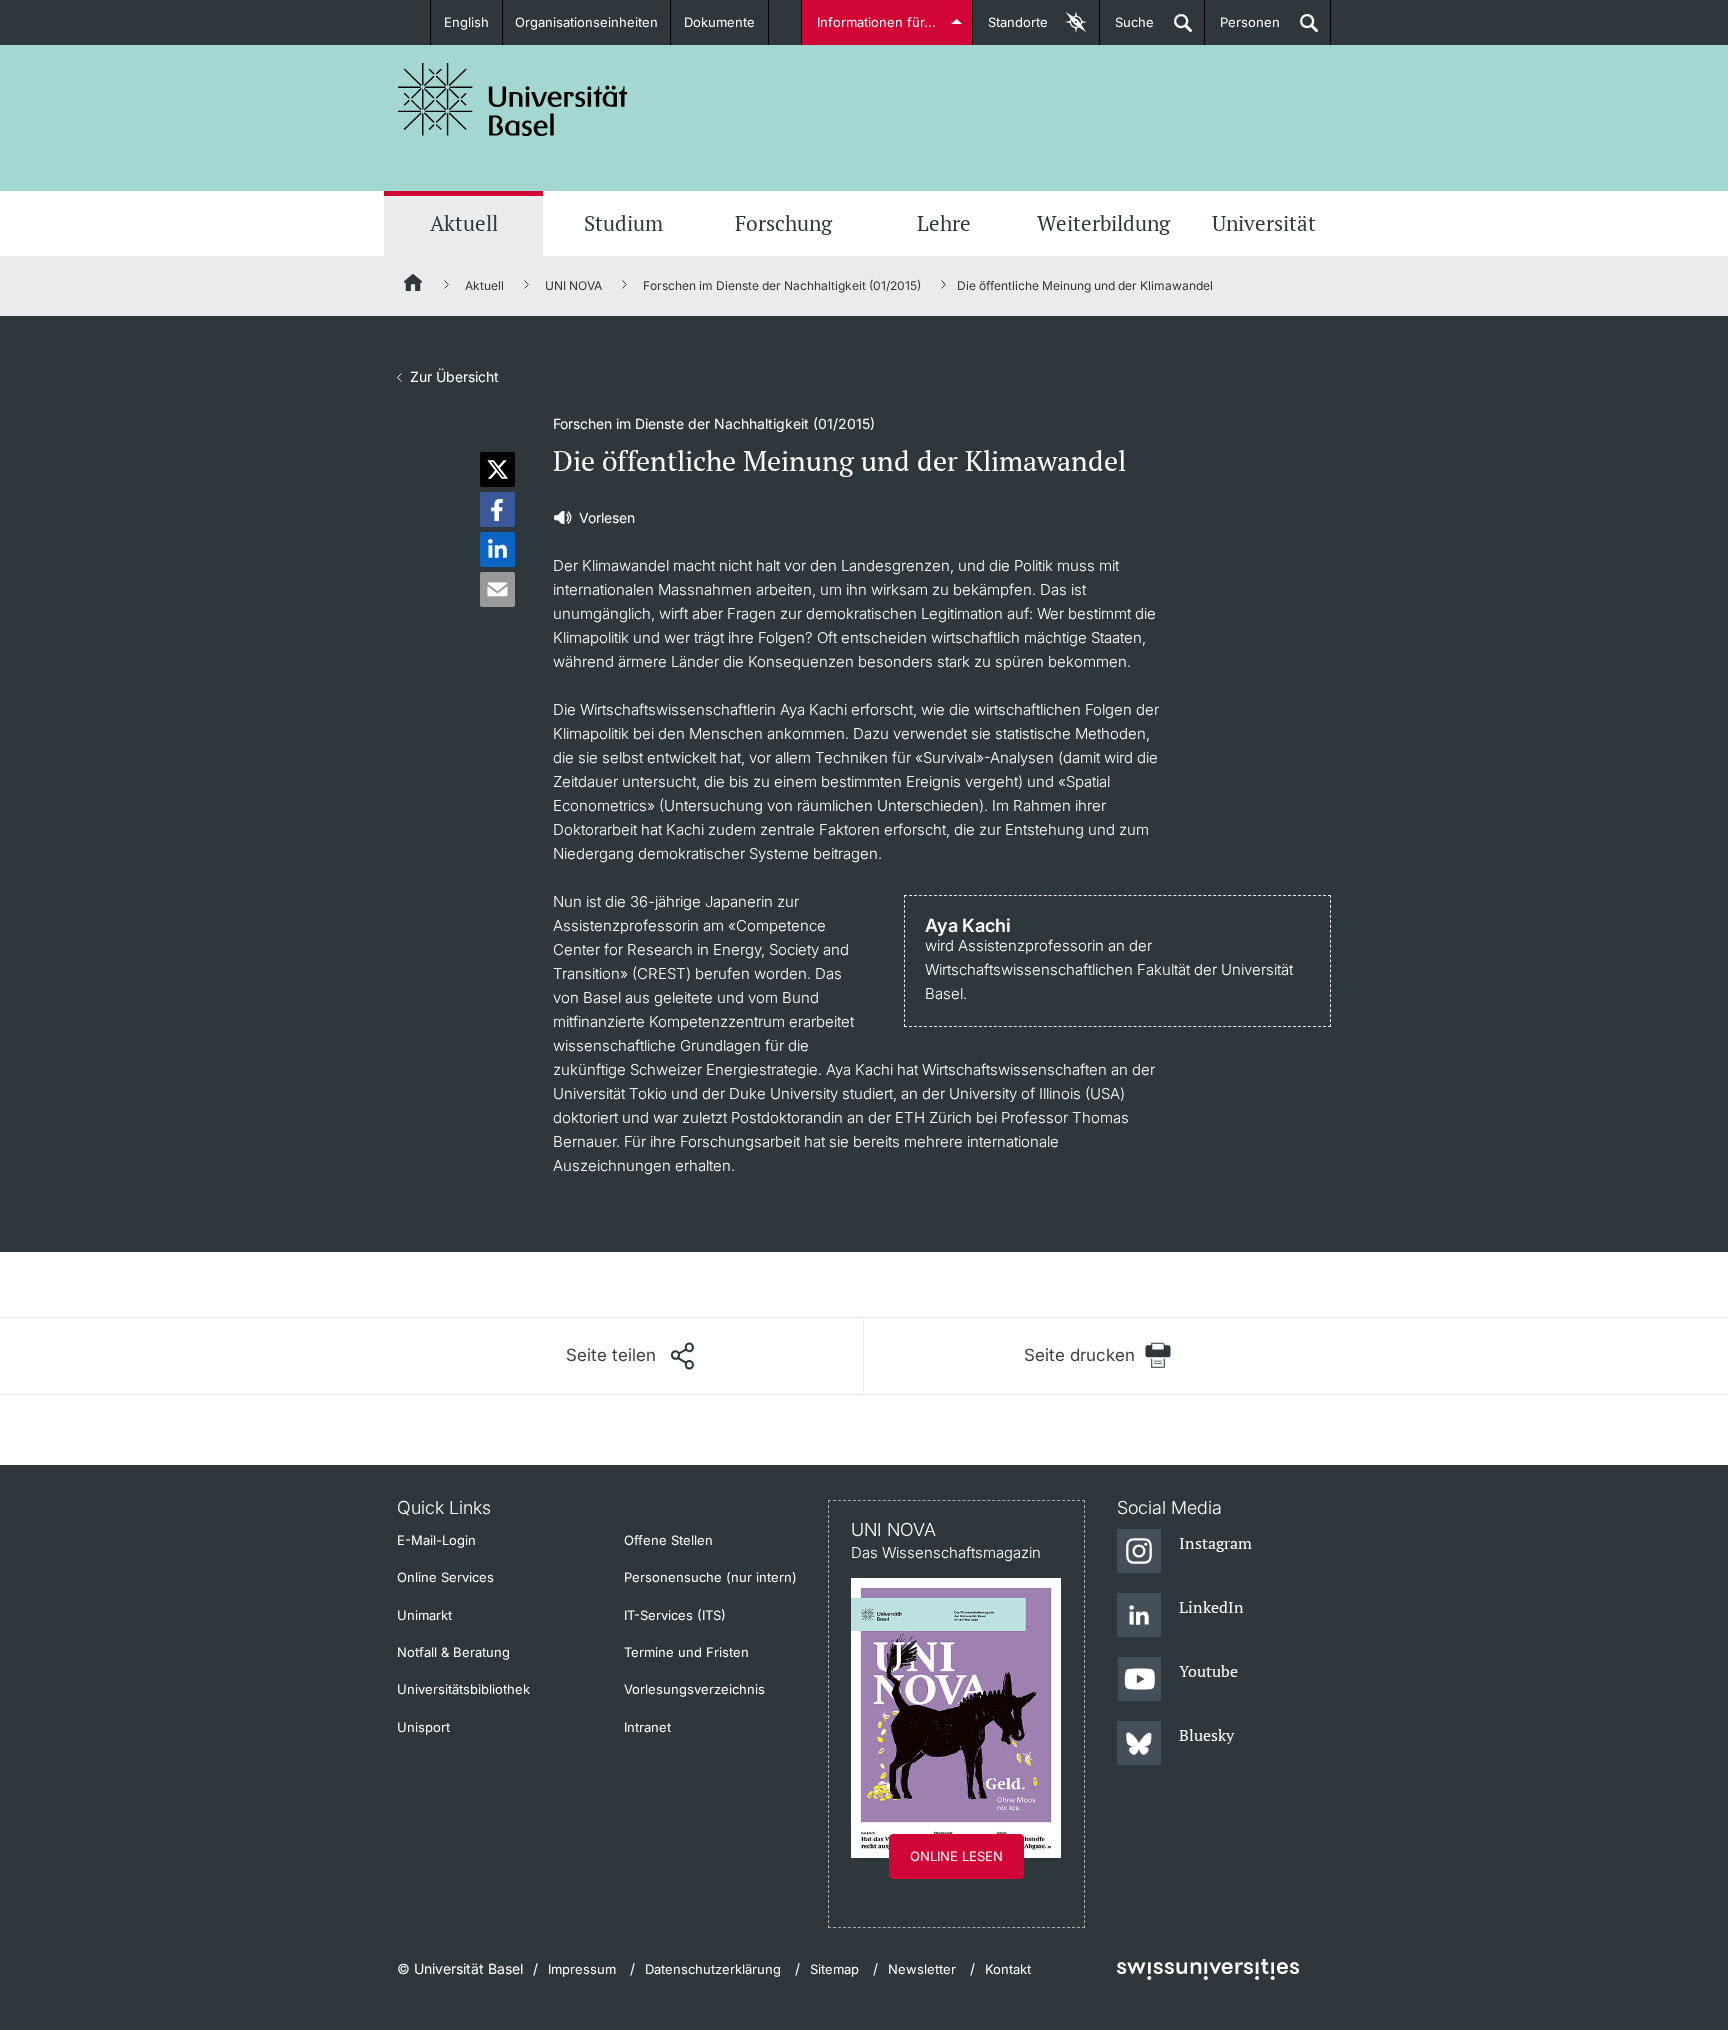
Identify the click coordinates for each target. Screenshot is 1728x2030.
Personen (1242, 29)
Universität (1264, 223)
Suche (1127, 29)
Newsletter (922, 1969)
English (466, 22)
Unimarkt (424, 1615)
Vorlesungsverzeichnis (694, 1689)
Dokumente (719, 22)
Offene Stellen (668, 1540)
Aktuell (464, 223)
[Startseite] (414, 286)
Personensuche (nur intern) (710, 1577)
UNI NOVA (573, 285)
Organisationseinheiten (586, 22)
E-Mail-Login (436, 1540)
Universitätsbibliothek (463, 1689)
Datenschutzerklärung (713, 1969)
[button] (497, 469)
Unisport (423, 1727)
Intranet (647, 1727)
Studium (623, 223)
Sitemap (834, 1969)
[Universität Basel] (513, 99)
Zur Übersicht (454, 376)
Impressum (582, 1969)
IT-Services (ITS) (675, 1615)
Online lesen (956, 1856)
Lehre (944, 223)
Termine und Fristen (686, 1652)
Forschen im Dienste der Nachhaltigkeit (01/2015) (782, 285)
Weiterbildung (1103, 223)
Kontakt (1008, 1969)
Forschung (783, 223)
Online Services (445, 1577)
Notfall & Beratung (453, 1652)
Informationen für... (876, 22)
